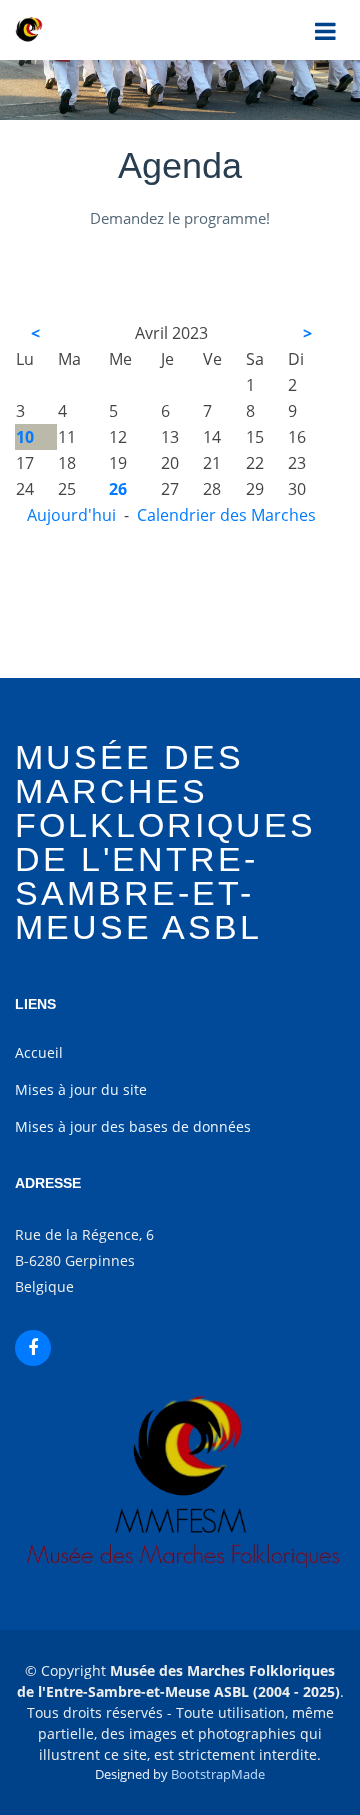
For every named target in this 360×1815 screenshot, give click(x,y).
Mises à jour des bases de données (133, 1126)
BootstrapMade (218, 1774)
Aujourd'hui (71, 515)
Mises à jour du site (81, 1089)
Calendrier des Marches (226, 515)
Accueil (39, 1052)
